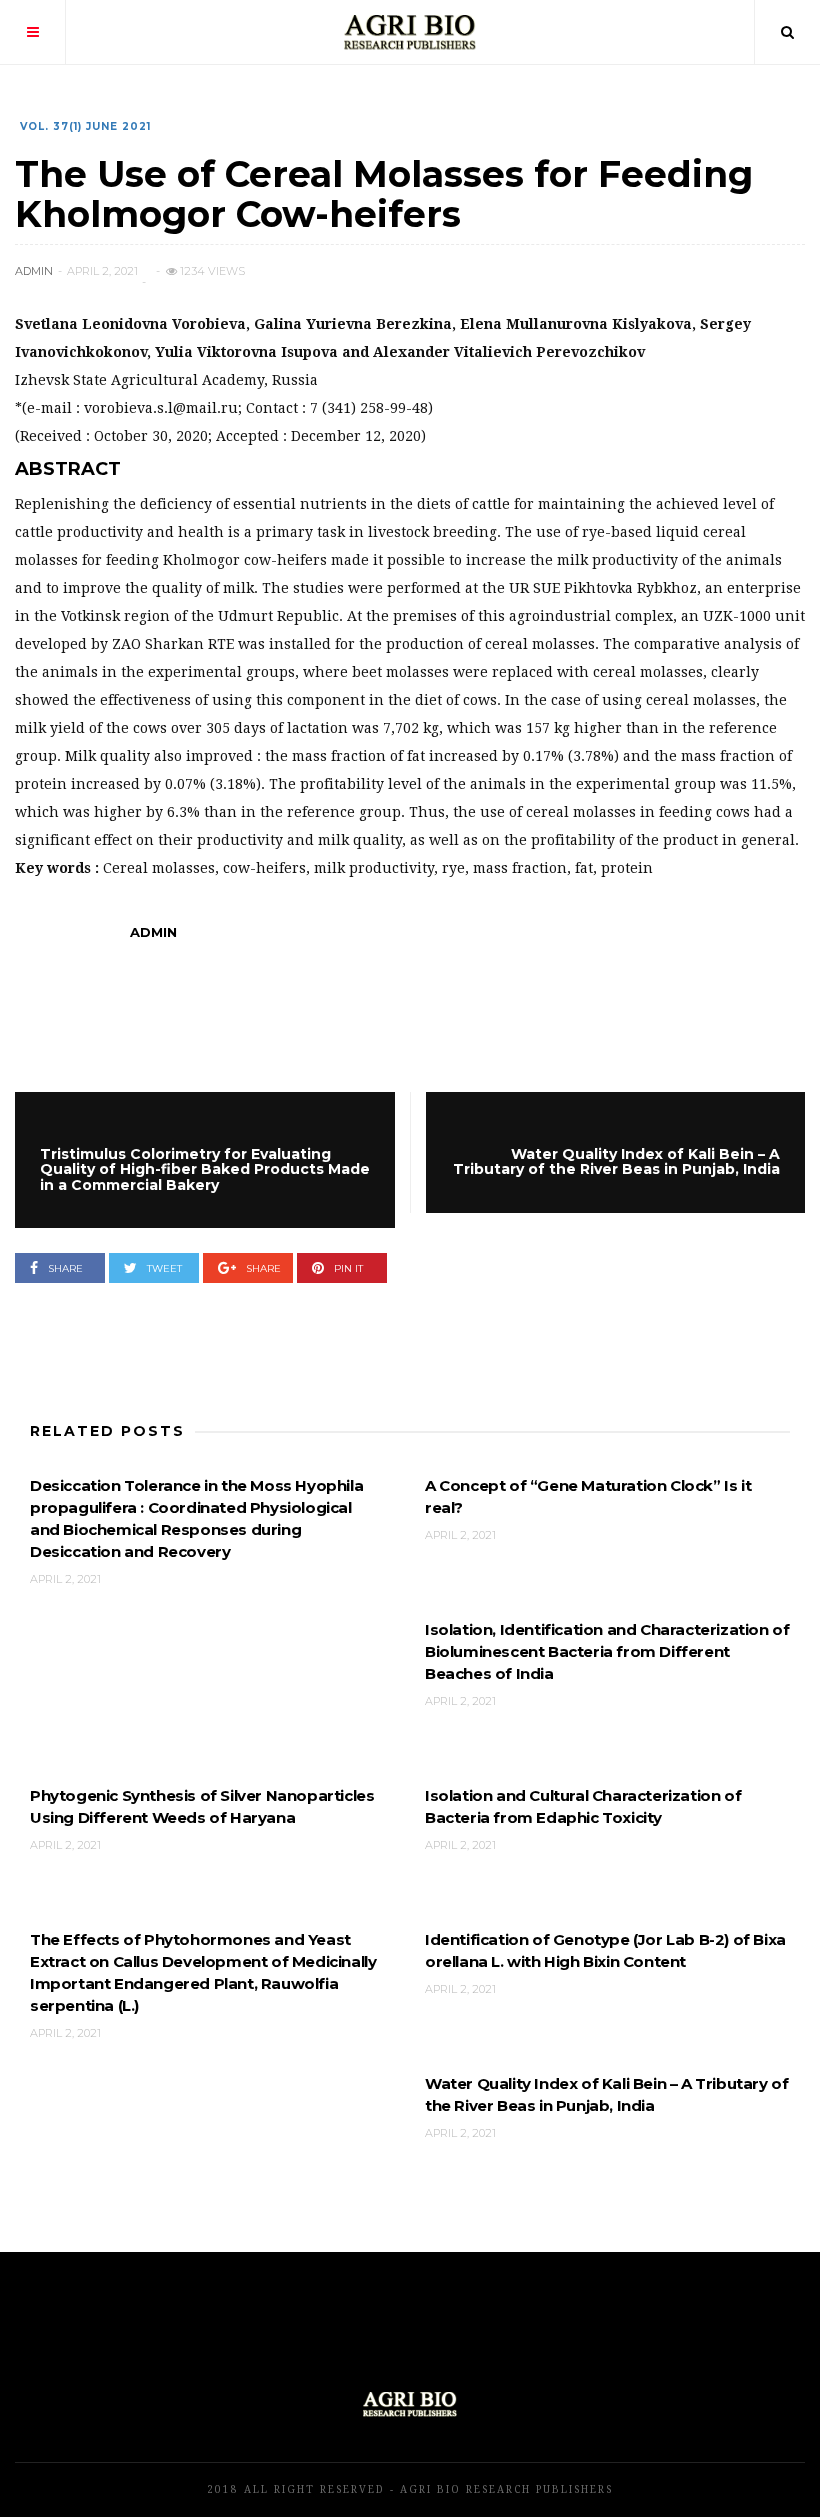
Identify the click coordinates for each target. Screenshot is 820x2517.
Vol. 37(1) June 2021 (85, 126)
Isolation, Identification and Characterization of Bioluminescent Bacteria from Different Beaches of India (607, 1651)
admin (34, 271)
